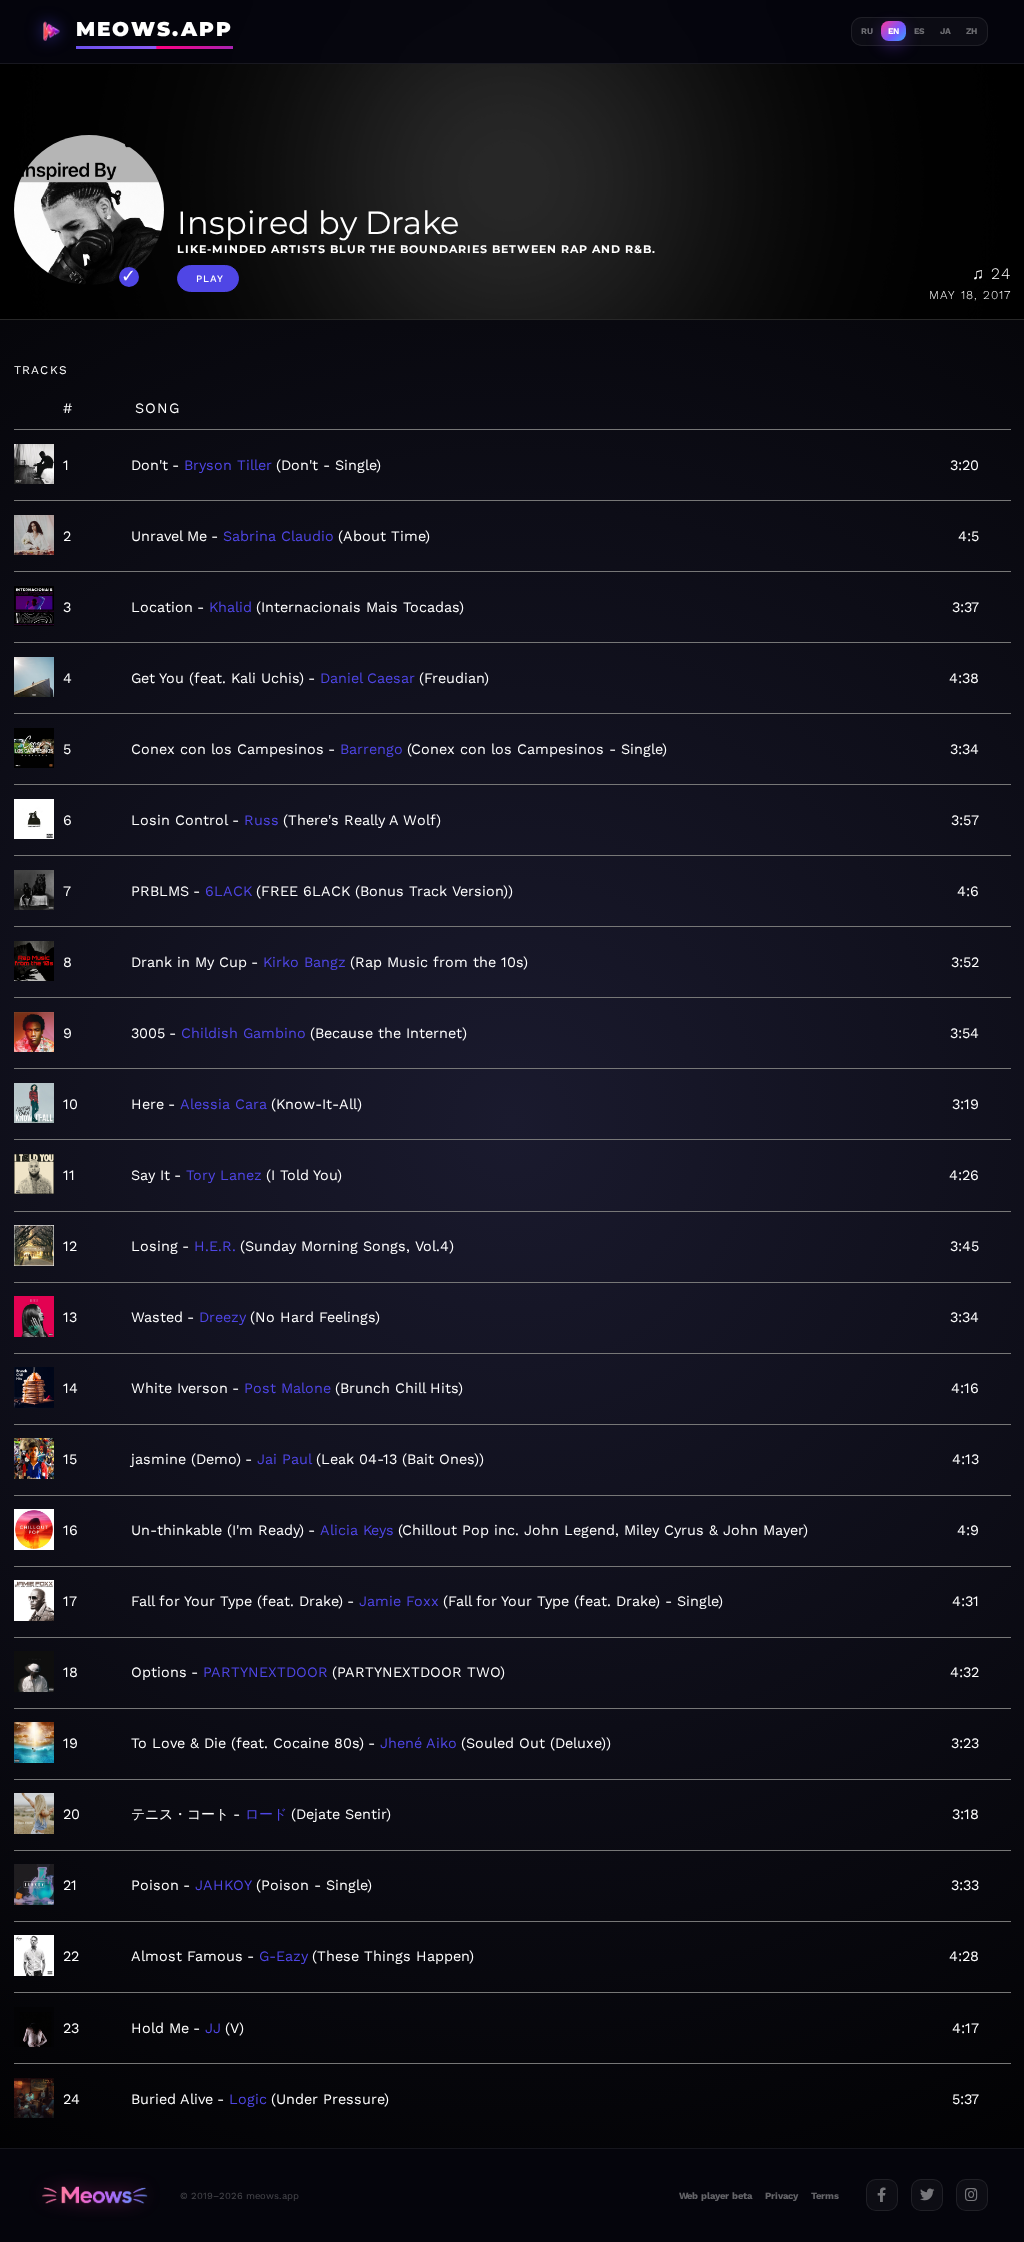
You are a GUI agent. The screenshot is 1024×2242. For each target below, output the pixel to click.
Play (210, 278)
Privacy (781, 2195)
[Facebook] (882, 2195)
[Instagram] (972, 2195)
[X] (927, 2195)
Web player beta (715, 2195)
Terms (825, 2195)
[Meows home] (94, 2195)
